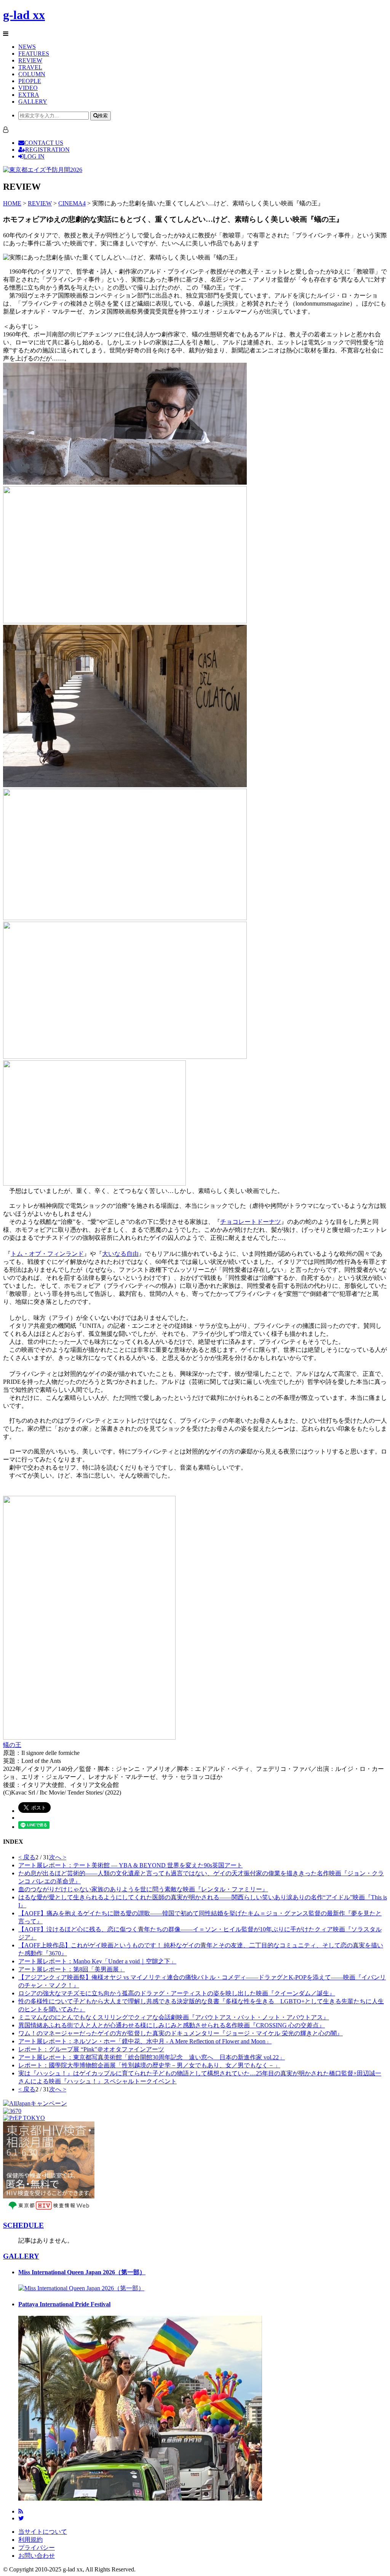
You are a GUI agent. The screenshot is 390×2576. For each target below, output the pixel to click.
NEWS (27, 47)
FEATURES (34, 54)
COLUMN (32, 74)
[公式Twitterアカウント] (21, 2518)
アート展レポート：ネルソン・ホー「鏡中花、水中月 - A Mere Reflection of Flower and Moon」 (145, 2041)
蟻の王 (12, 1745)
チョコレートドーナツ (251, 1222)
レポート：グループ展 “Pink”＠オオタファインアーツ (91, 2049)
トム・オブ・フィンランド (47, 1254)
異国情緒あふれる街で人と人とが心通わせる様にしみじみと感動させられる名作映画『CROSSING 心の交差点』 (172, 2025)
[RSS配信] (21, 2511)
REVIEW (30, 60)
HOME (12, 203)
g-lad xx (24, 15)
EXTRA (29, 95)
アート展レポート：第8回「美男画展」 (72, 1969)
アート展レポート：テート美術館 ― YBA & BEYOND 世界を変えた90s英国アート (130, 1865)
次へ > (58, 1857)
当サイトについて (43, 2532)
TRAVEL (30, 67)
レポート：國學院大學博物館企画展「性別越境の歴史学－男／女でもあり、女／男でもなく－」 (149, 2065)
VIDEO (28, 88)
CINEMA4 (72, 203)
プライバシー (37, 2548)
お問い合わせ (37, 2556)
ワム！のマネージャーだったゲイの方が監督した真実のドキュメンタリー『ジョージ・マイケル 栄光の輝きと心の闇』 (181, 2033)
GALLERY (33, 102)
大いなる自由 (120, 1254)
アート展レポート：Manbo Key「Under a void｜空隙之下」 (97, 1961)
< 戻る (27, 1857)
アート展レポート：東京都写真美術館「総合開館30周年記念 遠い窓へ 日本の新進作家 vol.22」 (152, 2057)
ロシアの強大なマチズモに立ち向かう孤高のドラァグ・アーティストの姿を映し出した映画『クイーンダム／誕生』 (177, 1993)
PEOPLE (30, 81)
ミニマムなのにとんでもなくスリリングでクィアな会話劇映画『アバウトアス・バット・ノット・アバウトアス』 (174, 2017)
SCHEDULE (23, 2225)
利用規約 (30, 2540)
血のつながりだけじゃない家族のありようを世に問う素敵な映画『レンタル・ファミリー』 (143, 1889)
